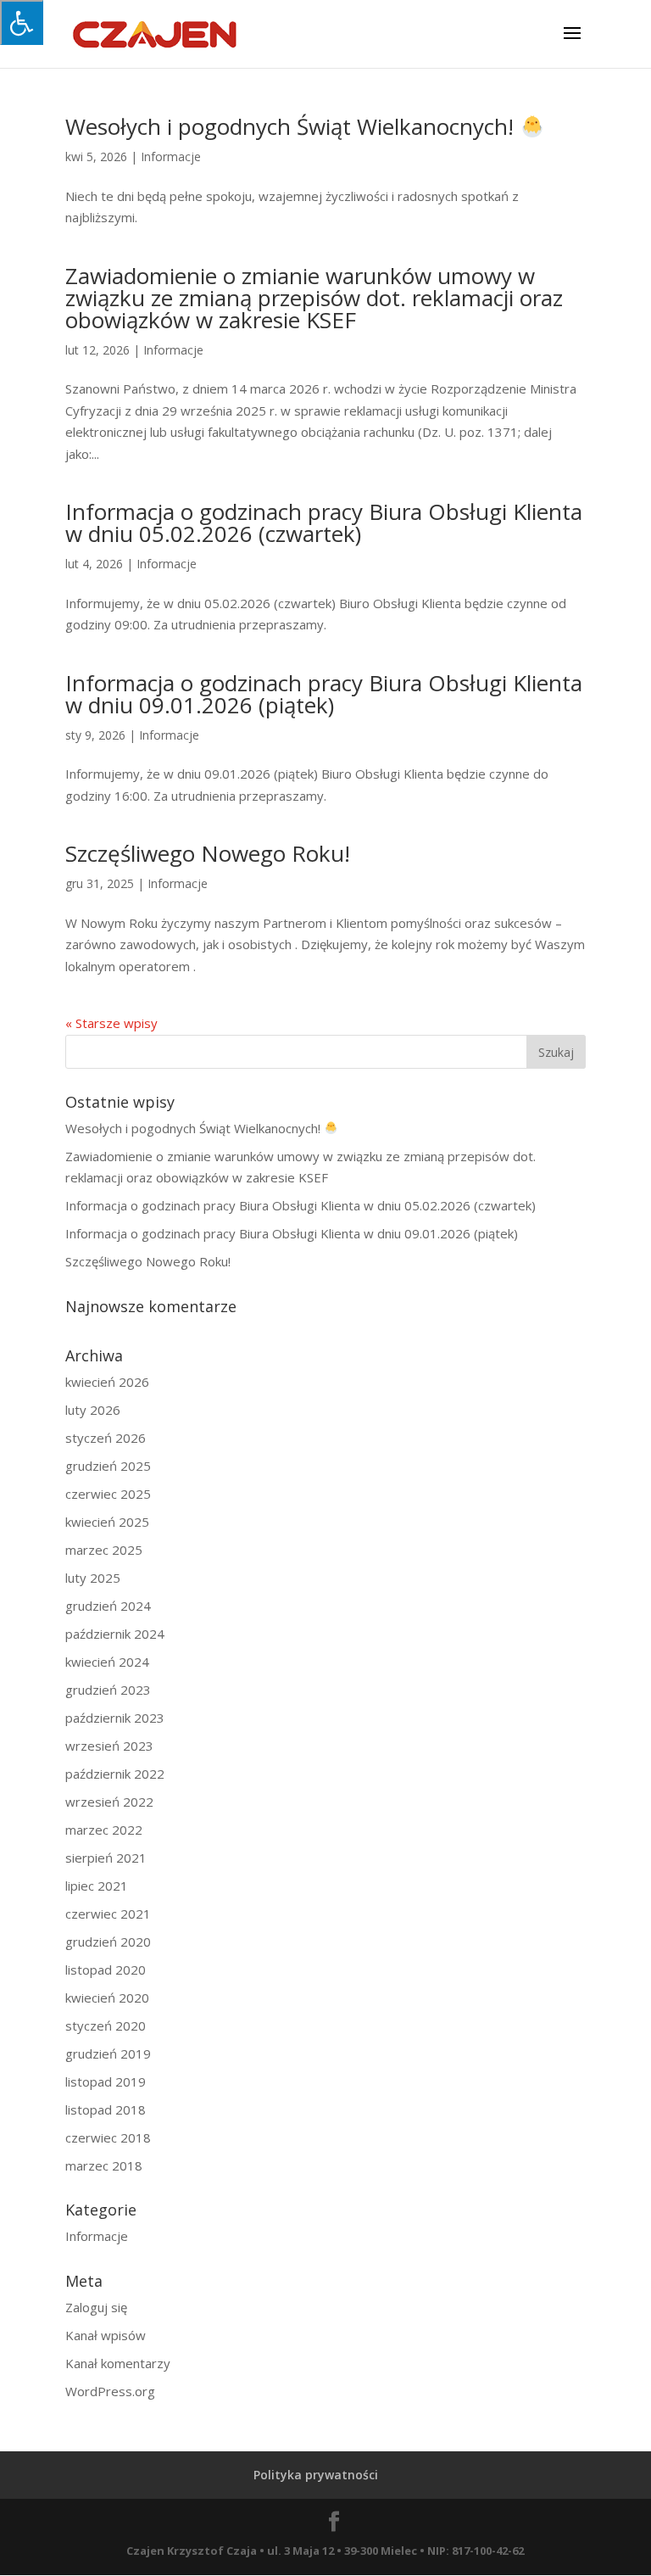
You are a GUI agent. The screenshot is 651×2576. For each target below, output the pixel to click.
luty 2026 (93, 1410)
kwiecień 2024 (107, 1662)
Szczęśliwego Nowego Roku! (208, 853)
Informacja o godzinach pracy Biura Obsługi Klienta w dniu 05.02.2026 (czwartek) (324, 522)
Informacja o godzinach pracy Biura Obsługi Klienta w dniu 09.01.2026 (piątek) (324, 694)
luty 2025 (93, 1578)
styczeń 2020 (106, 2026)
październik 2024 (115, 1634)
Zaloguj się (96, 2307)
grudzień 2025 (108, 1466)
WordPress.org (110, 2391)
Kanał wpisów (106, 2335)
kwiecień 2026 (107, 1382)
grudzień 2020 (108, 1942)
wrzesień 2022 (109, 1802)
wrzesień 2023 (109, 1746)
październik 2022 (115, 1774)
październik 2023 (115, 1718)
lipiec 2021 (97, 1886)
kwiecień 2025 (107, 1522)
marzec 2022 (104, 1830)
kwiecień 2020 (107, 1998)
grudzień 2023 (108, 1690)
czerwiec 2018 (108, 2137)
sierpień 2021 (106, 1858)
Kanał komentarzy (118, 2363)
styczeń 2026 (106, 1438)
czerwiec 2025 (108, 1494)
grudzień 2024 (108, 1606)
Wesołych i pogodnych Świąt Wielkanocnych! (292, 126)
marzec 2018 (104, 2165)
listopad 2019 (106, 2081)
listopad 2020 (106, 1970)
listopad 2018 (106, 2109)
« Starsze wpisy (111, 1023)
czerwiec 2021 (108, 1914)
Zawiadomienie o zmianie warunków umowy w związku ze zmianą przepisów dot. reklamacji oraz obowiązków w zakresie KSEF (314, 298)
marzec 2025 (104, 1550)
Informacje (171, 156)
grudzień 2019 (108, 2054)
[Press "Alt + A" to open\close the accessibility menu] (22, 22)
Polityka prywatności (316, 2475)
